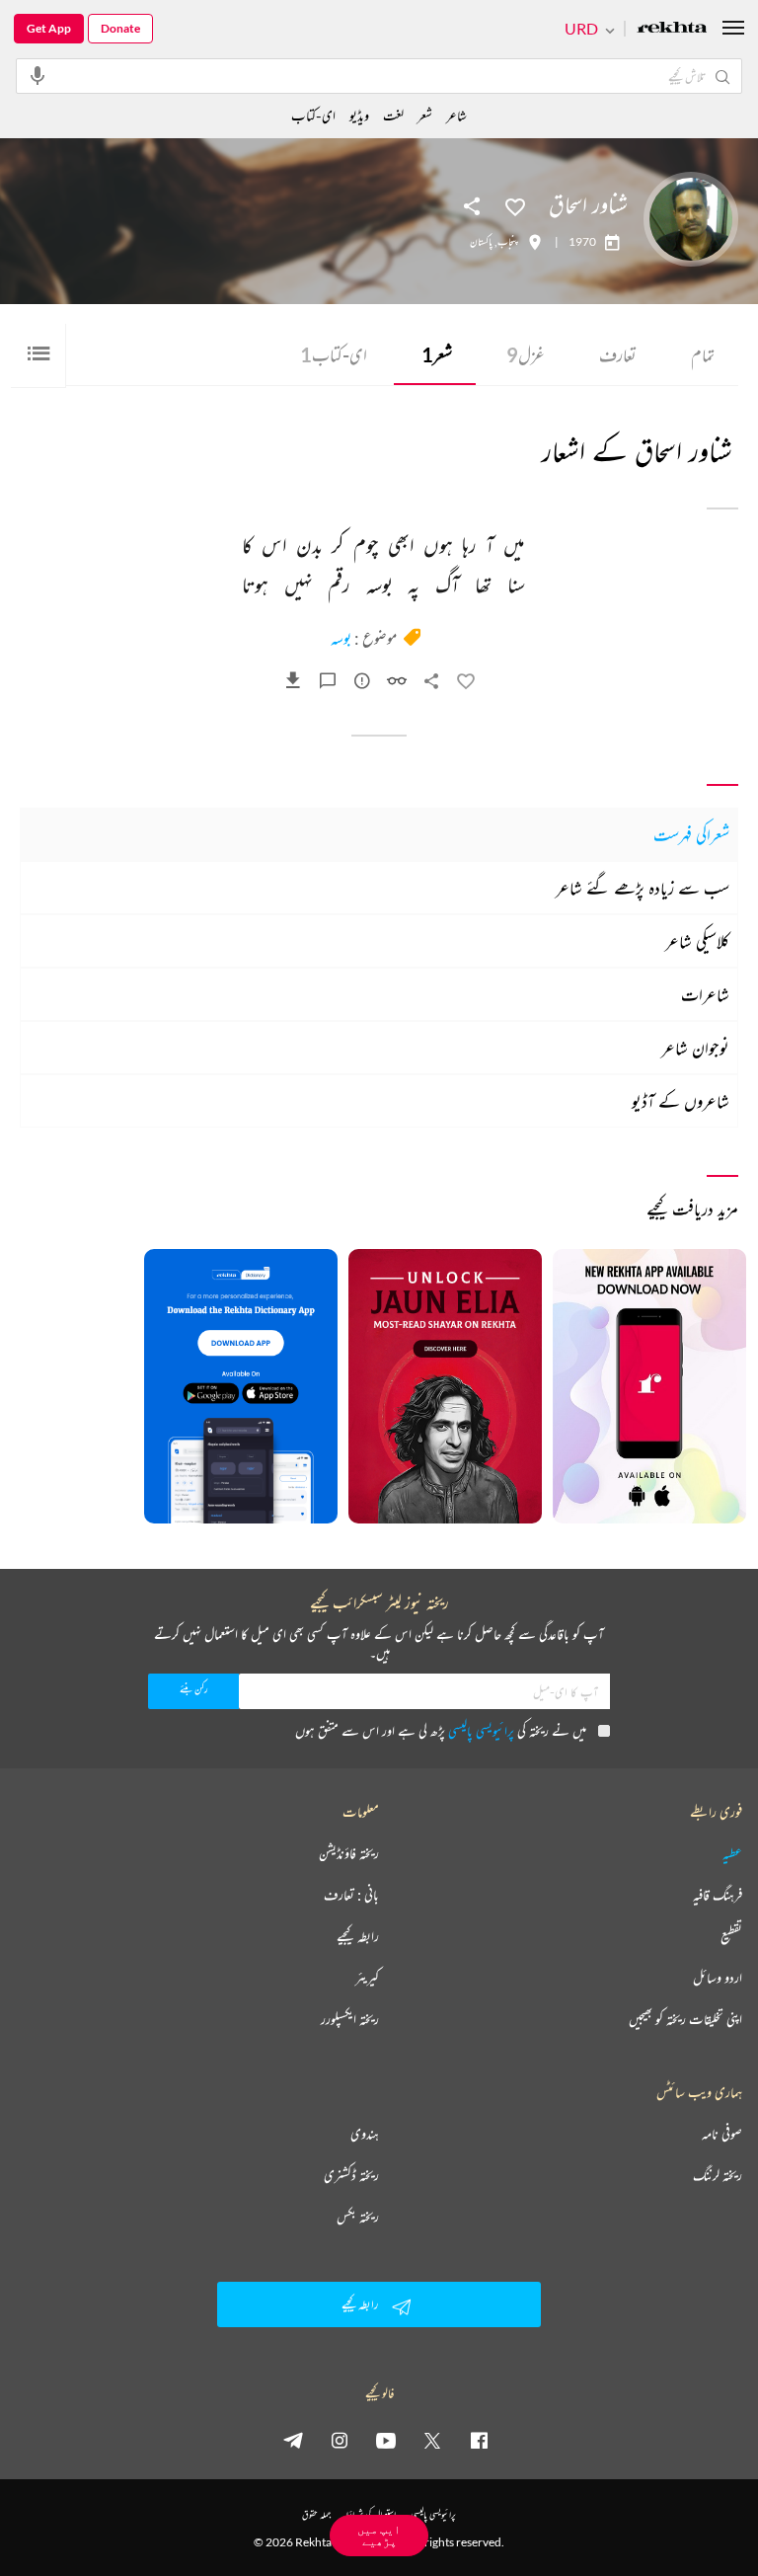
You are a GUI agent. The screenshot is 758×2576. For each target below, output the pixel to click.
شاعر (456, 115)
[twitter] (432, 2440)
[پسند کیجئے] (515, 205)
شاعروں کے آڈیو (681, 1101)
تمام (703, 354)
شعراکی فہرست (691, 834)
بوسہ (341, 638)
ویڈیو (359, 115)
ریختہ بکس (358, 2217)
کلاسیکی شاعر (697, 941)
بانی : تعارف (351, 1895)
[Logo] (672, 29)
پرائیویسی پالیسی (481, 1730)
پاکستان (481, 242)
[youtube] (386, 2440)
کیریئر (367, 1978)
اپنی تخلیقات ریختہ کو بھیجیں (685, 2019)
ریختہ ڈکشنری (351, 2175)
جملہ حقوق (316, 2514)
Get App (49, 28)
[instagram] (340, 2440)
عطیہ (732, 1853)
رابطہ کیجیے (358, 1936)
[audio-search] (38, 75)
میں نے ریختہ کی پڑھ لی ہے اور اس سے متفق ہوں (441, 1730)
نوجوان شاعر (695, 1048)
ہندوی (365, 2134)
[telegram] (293, 2440)
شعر (437, 354)
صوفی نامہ (722, 2134)
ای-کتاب (334, 354)
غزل (526, 354)
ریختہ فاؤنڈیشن (349, 1853)
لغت (393, 115)
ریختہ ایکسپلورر (350, 2019)
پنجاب (508, 242)
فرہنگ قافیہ (718, 1895)
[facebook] (479, 2440)
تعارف (618, 354)
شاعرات (705, 994)
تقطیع (731, 1936)
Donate (120, 28)
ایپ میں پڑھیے (379, 2535)
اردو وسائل (718, 1978)
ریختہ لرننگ (718, 2175)
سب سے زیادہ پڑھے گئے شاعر (643, 888)
